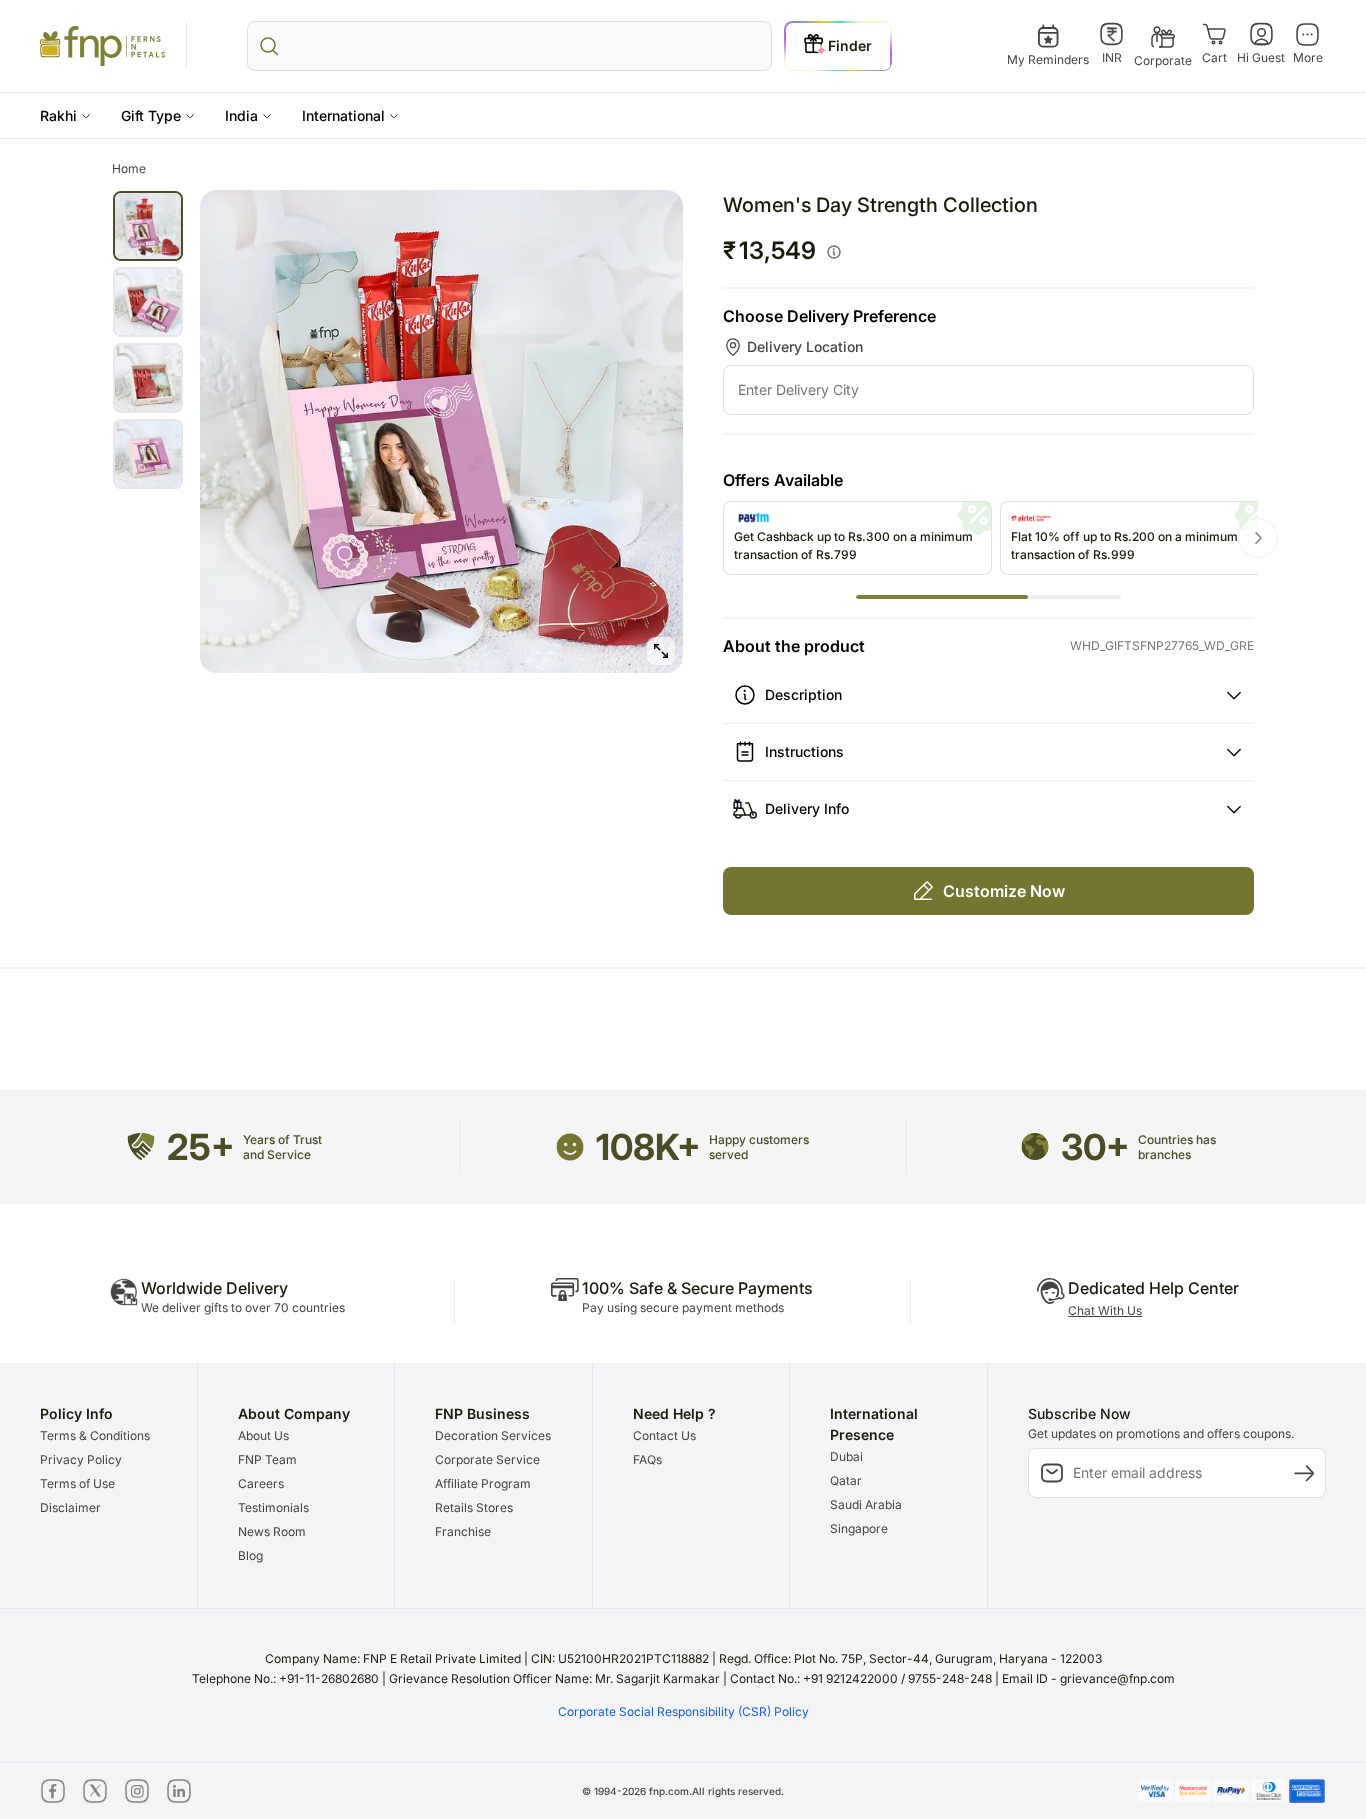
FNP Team (267, 1459)
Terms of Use (77, 1483)
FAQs (647, 1459)
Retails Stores (474, 1507)
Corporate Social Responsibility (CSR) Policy (683, 1711)
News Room (272, 1531)
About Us (263, 1435)
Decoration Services (493, 1435)
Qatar (846, 1480)
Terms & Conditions (95, 1435)
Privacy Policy (81, 1459)
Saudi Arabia (866, 1504)
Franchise (463, 1531)
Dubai (846, 1456)
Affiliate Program (483, 1483)
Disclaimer (70, 1507)
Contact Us (664, 1435)
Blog (250, 1555)
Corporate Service (487, 1459)
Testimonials (273, 1507)
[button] (65, 115)
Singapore (859, 1528)
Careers (261, 1483)
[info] (834, 252)
